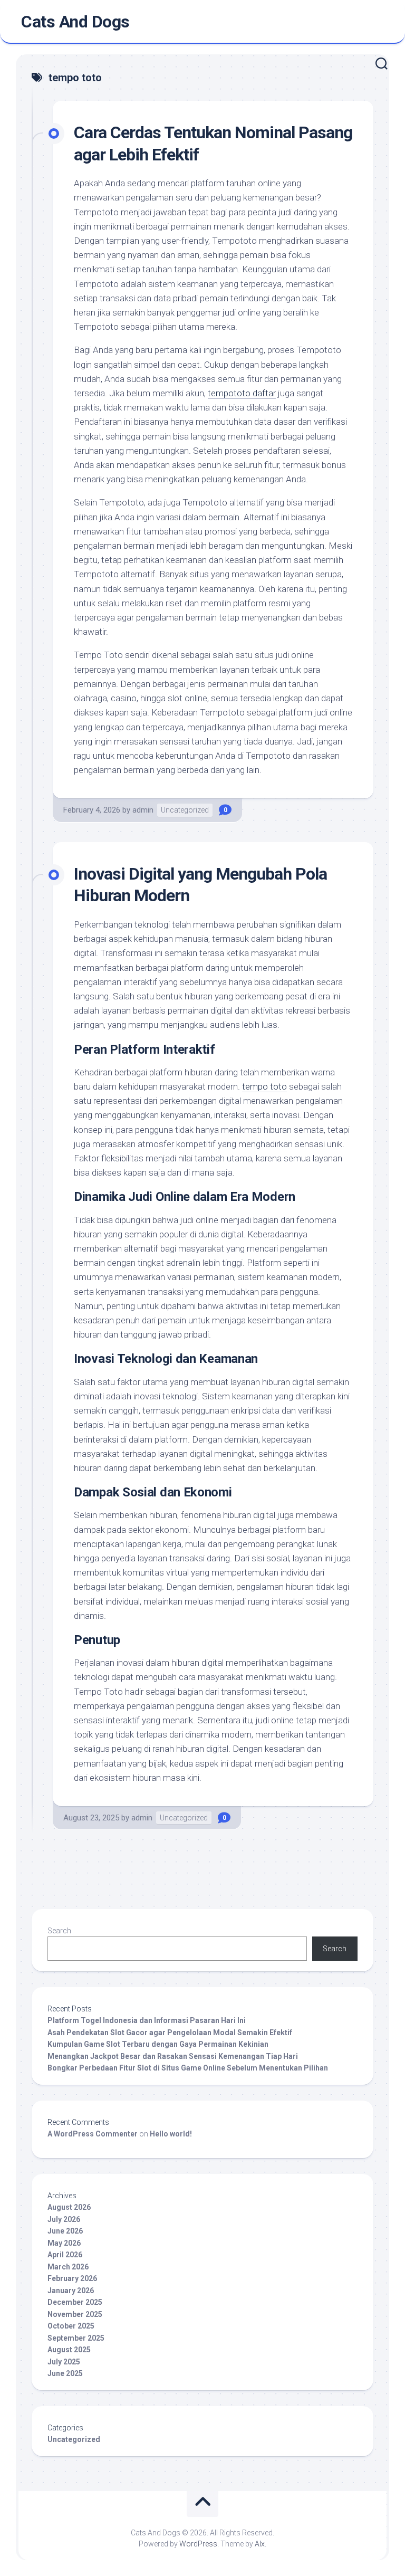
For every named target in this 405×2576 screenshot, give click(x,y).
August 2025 (69, 2350)
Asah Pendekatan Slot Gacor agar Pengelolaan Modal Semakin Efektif (170, 2033)
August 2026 (69, 2207)
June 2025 (65, 2373)
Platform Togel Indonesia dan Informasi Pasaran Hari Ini (147, 2020)
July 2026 (64, 2219)
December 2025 (75, 2302)
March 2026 (68, 2267)
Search (59, 1931)
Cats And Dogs (75, 22)
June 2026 (65, 2231)
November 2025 (75, 2314)
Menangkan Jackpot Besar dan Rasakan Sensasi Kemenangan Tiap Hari (173, 2056)
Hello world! (171, 2134)
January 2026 (71, 2291)
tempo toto (264, 1086)
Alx (260, 2544)
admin (143, 810)
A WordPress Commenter (93, 2134)
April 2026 (65, 2255)
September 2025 (76, 2338)
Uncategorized (185, 810)
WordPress (198, 2544)
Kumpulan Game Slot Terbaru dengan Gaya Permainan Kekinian (158, 2044)
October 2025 (71, 2326)
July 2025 (64, 2362)
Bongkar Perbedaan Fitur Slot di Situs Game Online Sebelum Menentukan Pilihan (188, 2068)
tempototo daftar (242, 393)
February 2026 (72, 2278)
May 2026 (64, 2243)
